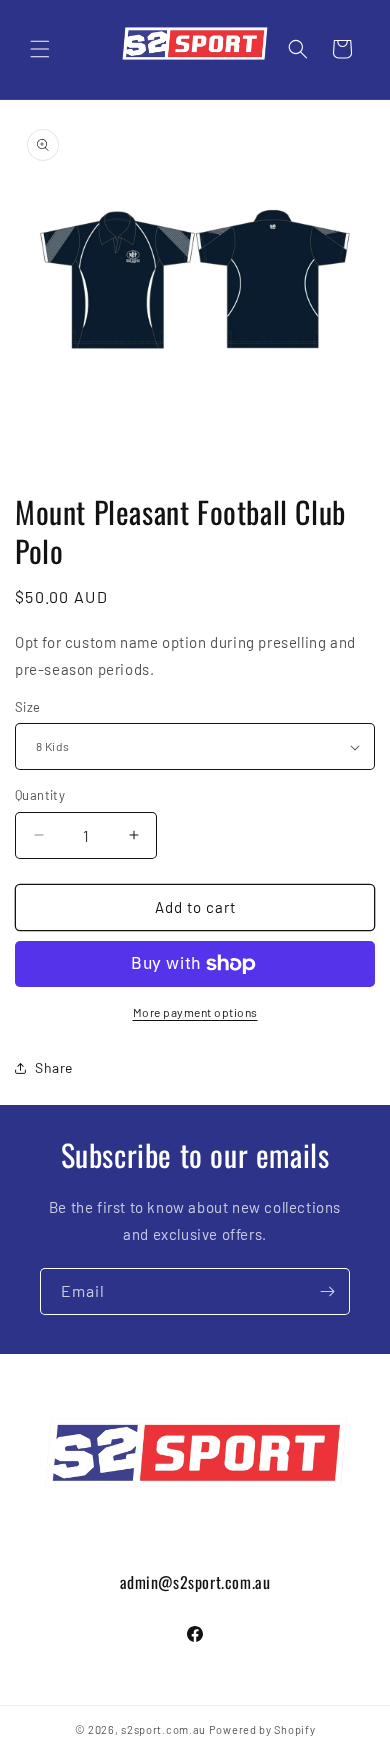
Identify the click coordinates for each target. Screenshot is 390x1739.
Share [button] (54, 1067)
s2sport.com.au (163, 1729)
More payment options (195, 1012)
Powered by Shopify (262, 1729)
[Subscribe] (327, 1291)
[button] (40, 49)
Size (28, 707)
